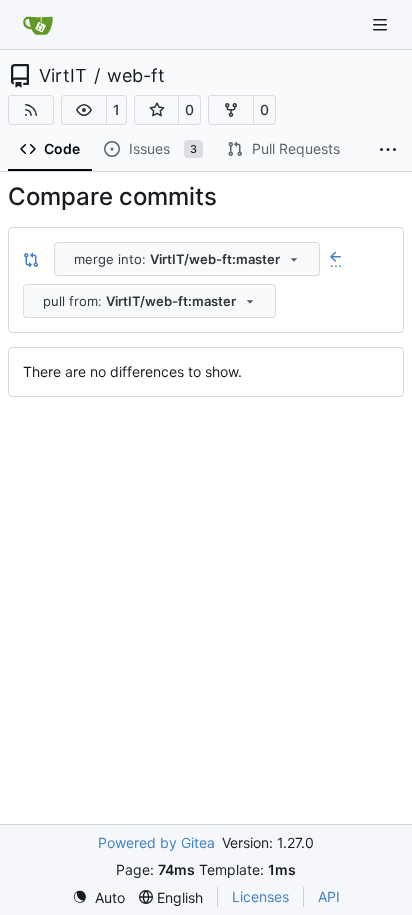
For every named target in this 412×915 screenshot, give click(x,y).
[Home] (38, 25)
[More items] (388, 150)
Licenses (260, 896)
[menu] (98, 897)
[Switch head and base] (31, 259)
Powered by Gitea (156, 842)
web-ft (136, 76)
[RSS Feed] (31, 110)
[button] (84, 110)
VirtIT (63, 76)
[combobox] (187, 259)
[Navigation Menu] (382, 24)
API (329, 896)
